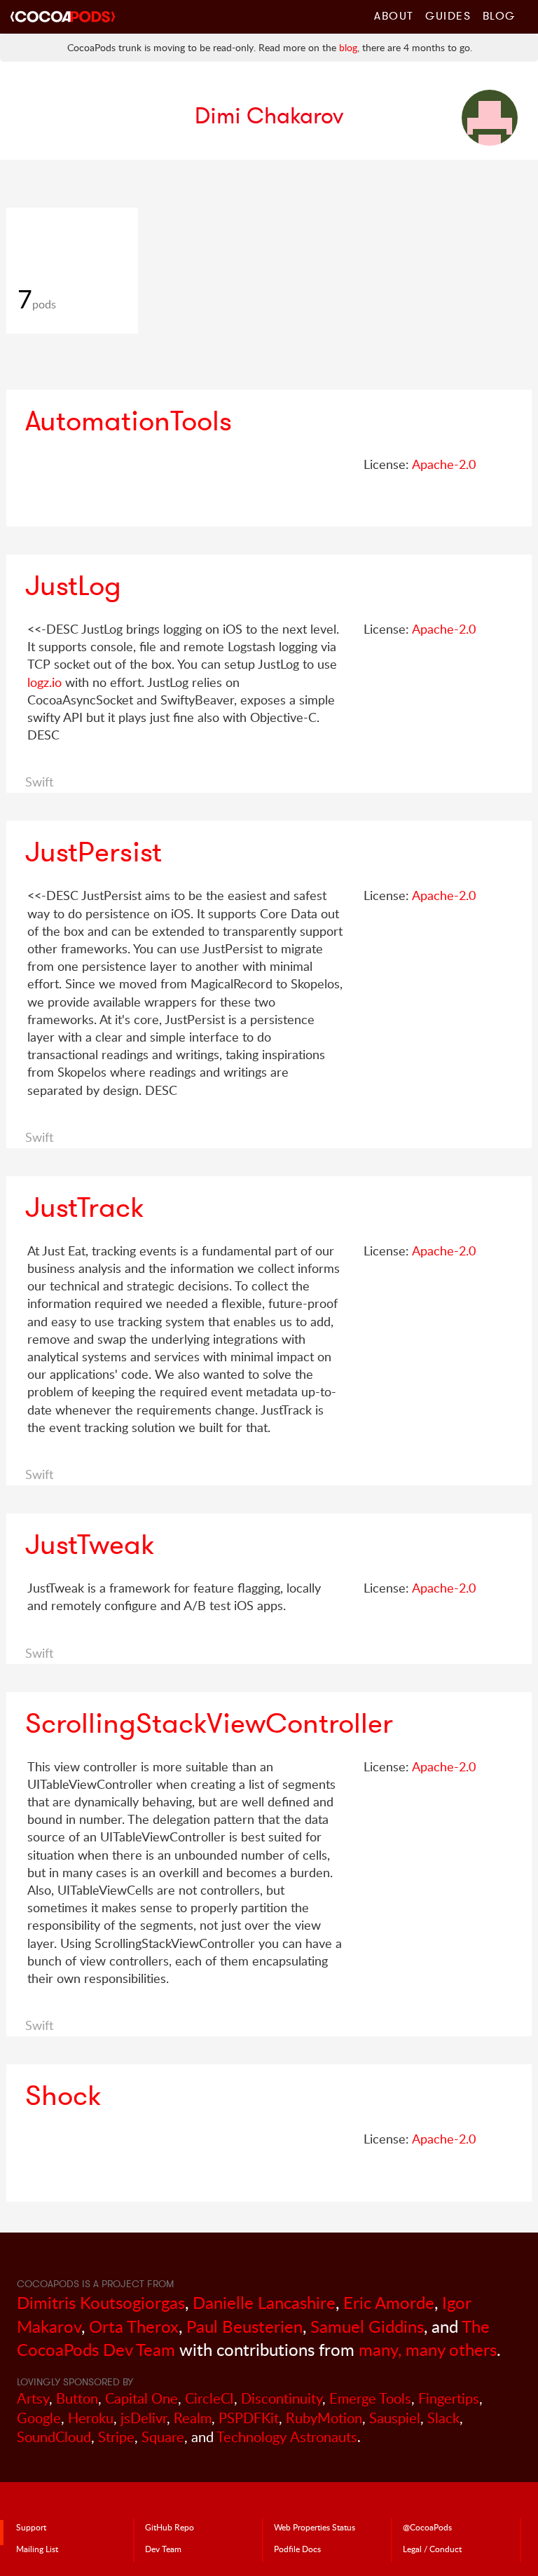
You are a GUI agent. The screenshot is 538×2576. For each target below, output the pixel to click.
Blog (499, 15)
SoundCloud (54, 2437)
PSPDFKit (249, 2418)
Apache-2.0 (444, 464)
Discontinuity (282, 2398)
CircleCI (209, 2398)
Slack (443, 2418)
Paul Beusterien (244, 2326)
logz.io (44, 682)
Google (39, 2418)
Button (77, 2398)
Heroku (91, 2418)
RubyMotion (324, 2418)
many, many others (428, 2349)
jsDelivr (144, 2418)
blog (348, 47)
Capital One (142, 2398)
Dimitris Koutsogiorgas (101, 2302)
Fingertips (449, 2398)
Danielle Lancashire (264, 2302)
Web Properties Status (315, 2527)
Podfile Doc (297, 2549)
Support (31, 2527)
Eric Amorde (389, 2302)
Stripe (116, 2437)
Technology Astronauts (287, 2437)
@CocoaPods (427, 2527)
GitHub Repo (170, 2527)
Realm (193, 2418)
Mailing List (37, 2549)
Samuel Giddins (367, 2326)
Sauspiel (395, 2418)
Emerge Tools (370, 2398)
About (394, 15)
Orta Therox (134, 2326)
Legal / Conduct (432, 2549)
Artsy (33, 2398)
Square (163, 2437)
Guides (448, 15)
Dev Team (163, 2549)
